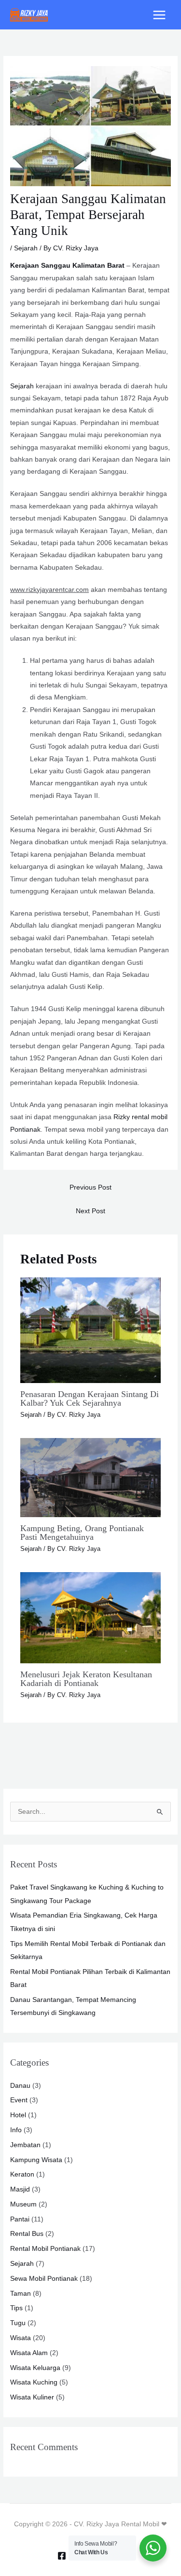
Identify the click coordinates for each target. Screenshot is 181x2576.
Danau (20, 2086)
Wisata (21, 2338)
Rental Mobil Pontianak (45, 2249)
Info (16, 2130)
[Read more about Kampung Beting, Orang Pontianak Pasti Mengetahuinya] (91, 1477)
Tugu (18, 2323)
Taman (21, 2294)
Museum (23, 2204)
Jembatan (25, 2145)
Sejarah (26, 248)
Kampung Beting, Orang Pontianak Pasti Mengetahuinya (82, 1533)
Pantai (20, 2219)
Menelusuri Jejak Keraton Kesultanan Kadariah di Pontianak (86, 1679)
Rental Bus (27, 2234)
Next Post (90, 1211)
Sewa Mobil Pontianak (44, 2279)
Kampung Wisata (36, 2160)
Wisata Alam (29, 2353)
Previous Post (90, 1187)
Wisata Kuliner (32, 2397)
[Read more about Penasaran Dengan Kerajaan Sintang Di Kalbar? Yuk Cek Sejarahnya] (91, 1330)
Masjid (20, 2189)
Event (19, 2100)
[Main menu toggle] (160, 15)
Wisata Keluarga (35, 2368)
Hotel (18, 2115)
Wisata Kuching (34, 2382)
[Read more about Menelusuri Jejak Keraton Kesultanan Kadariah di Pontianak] (91, 1617)
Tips (16, 2308)
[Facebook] (62, 2556)
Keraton (22, 2174)
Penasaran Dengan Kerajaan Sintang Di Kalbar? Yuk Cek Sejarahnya (90, 1398)
